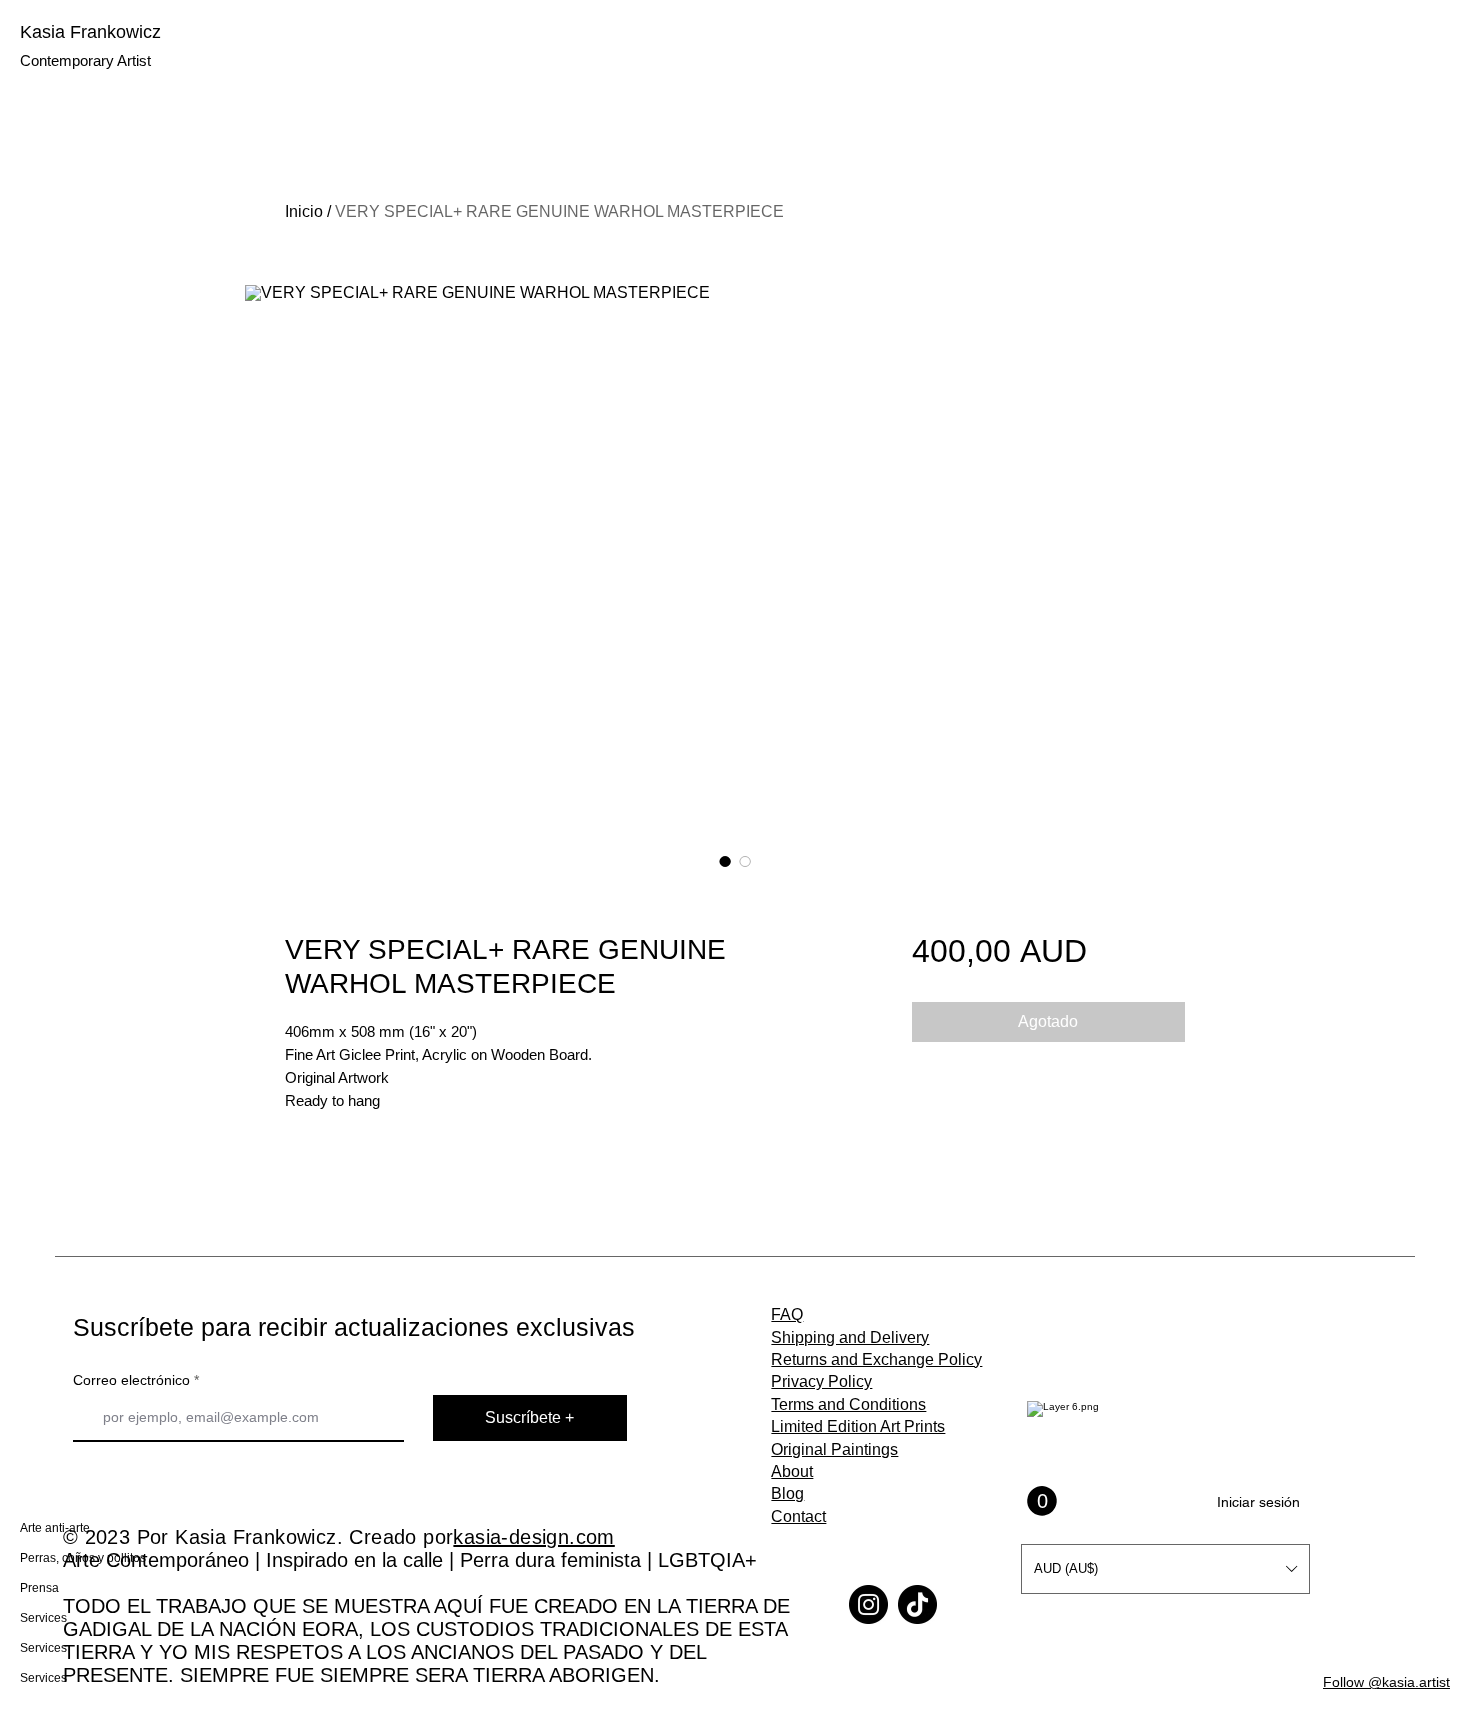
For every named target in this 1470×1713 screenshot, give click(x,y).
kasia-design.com (533, 1537)
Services (43, 1618)
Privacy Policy (821, 1381)
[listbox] (1165, 1569)
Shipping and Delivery (850, 1337)
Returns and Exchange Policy (876, 1359)
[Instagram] (868, 1604)
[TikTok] (917, 1604)
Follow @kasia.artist (1386, 1682)
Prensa (39, 1588)
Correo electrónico (131, 1380)
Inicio (304, 211)
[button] (1165, 1569)
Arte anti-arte (55, 1528)
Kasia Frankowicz (90, 32)
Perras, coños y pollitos (83, 1558)
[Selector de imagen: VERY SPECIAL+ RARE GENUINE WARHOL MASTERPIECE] (725, 861)
